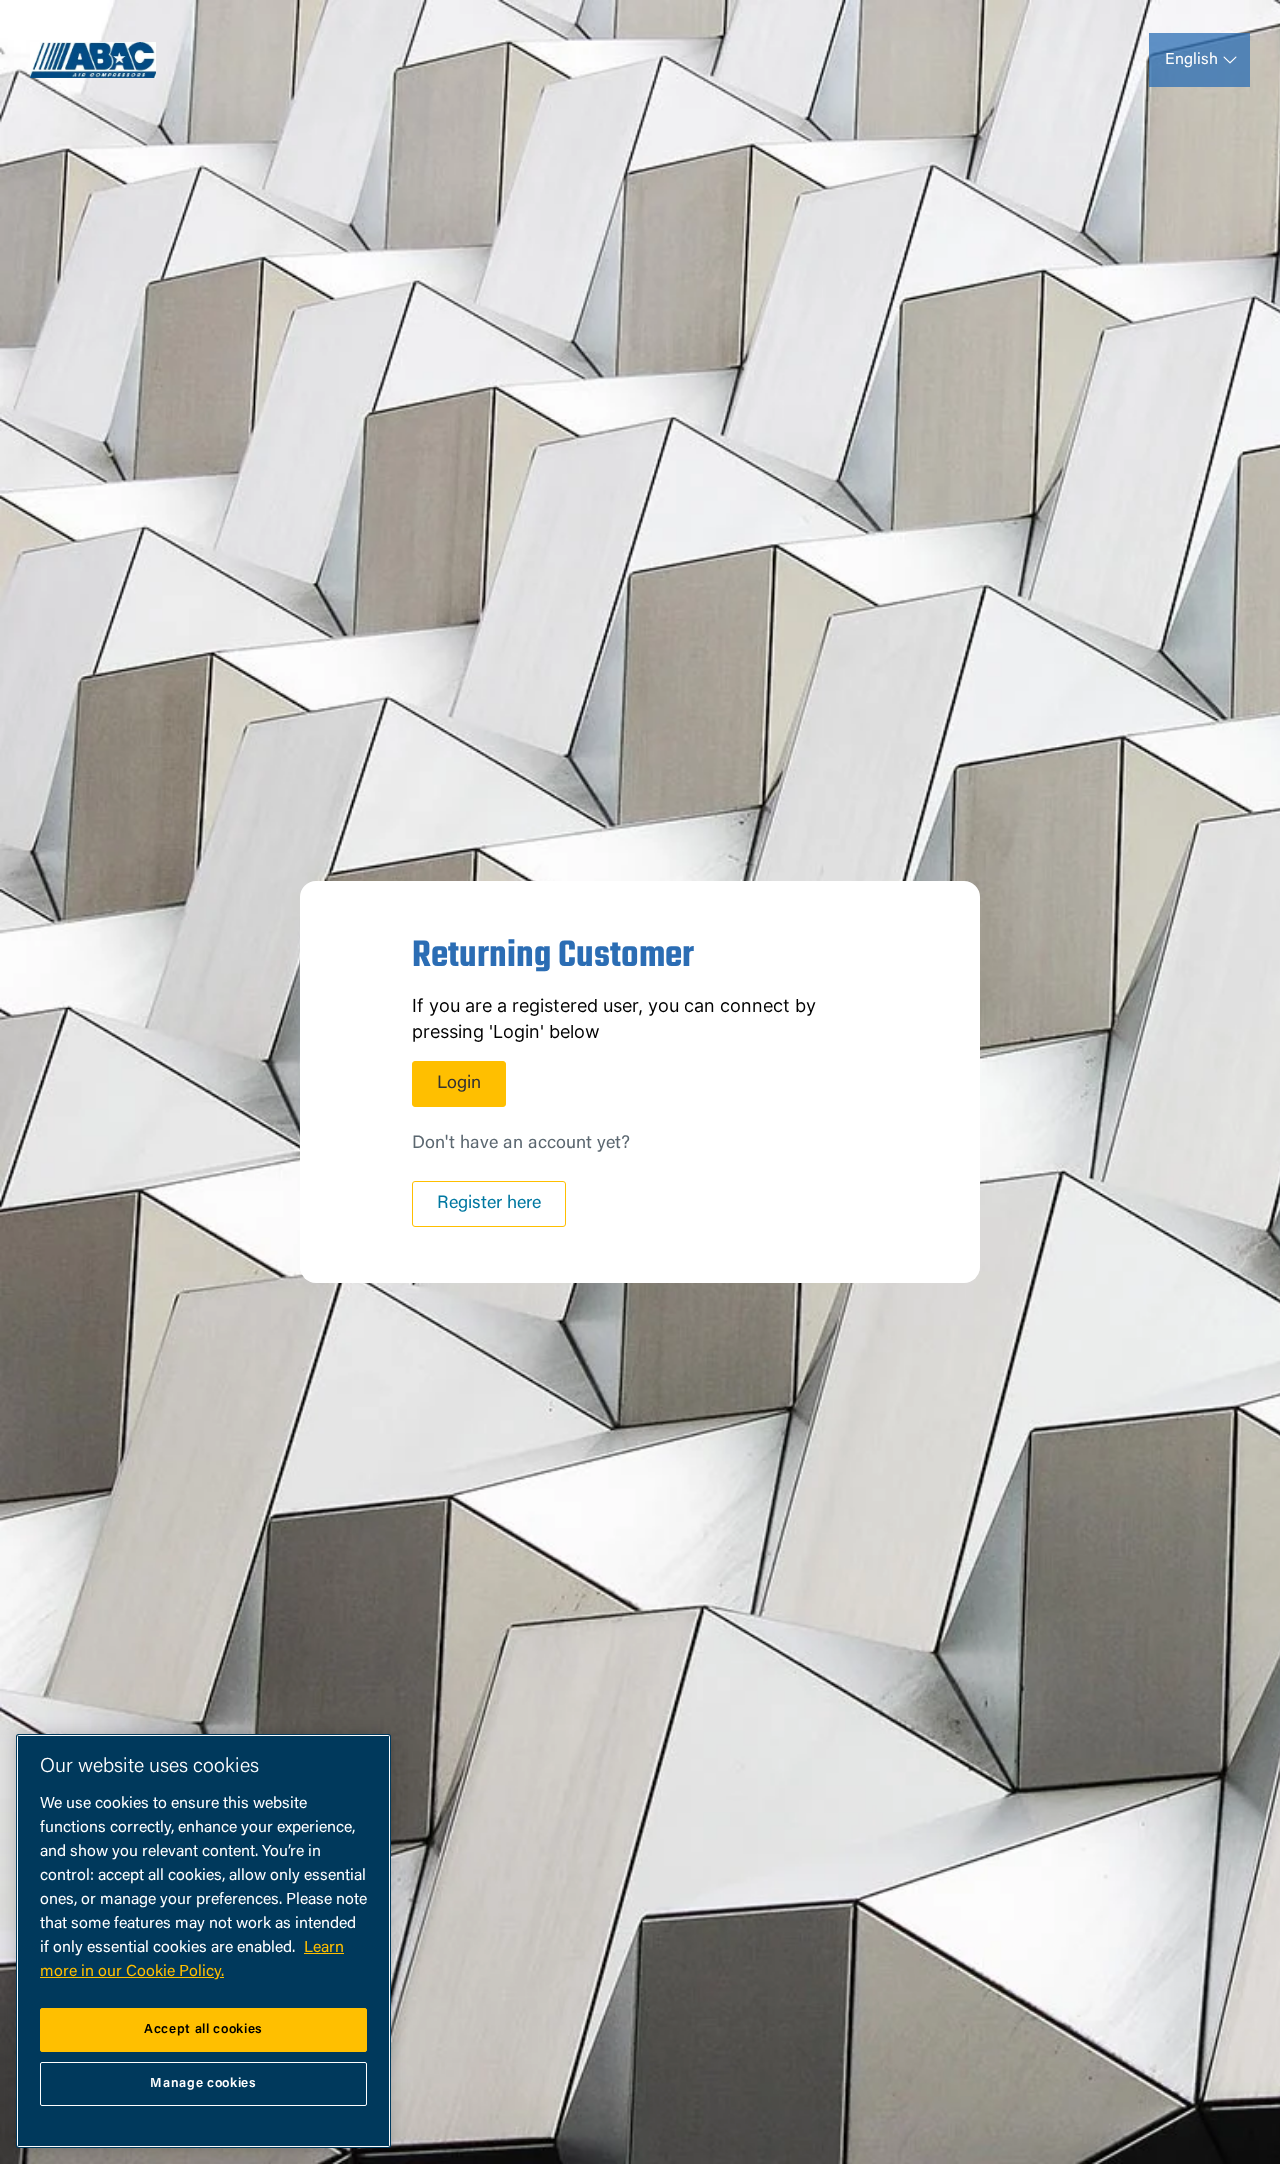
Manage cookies (203, 2083)
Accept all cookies (203, 2029)
